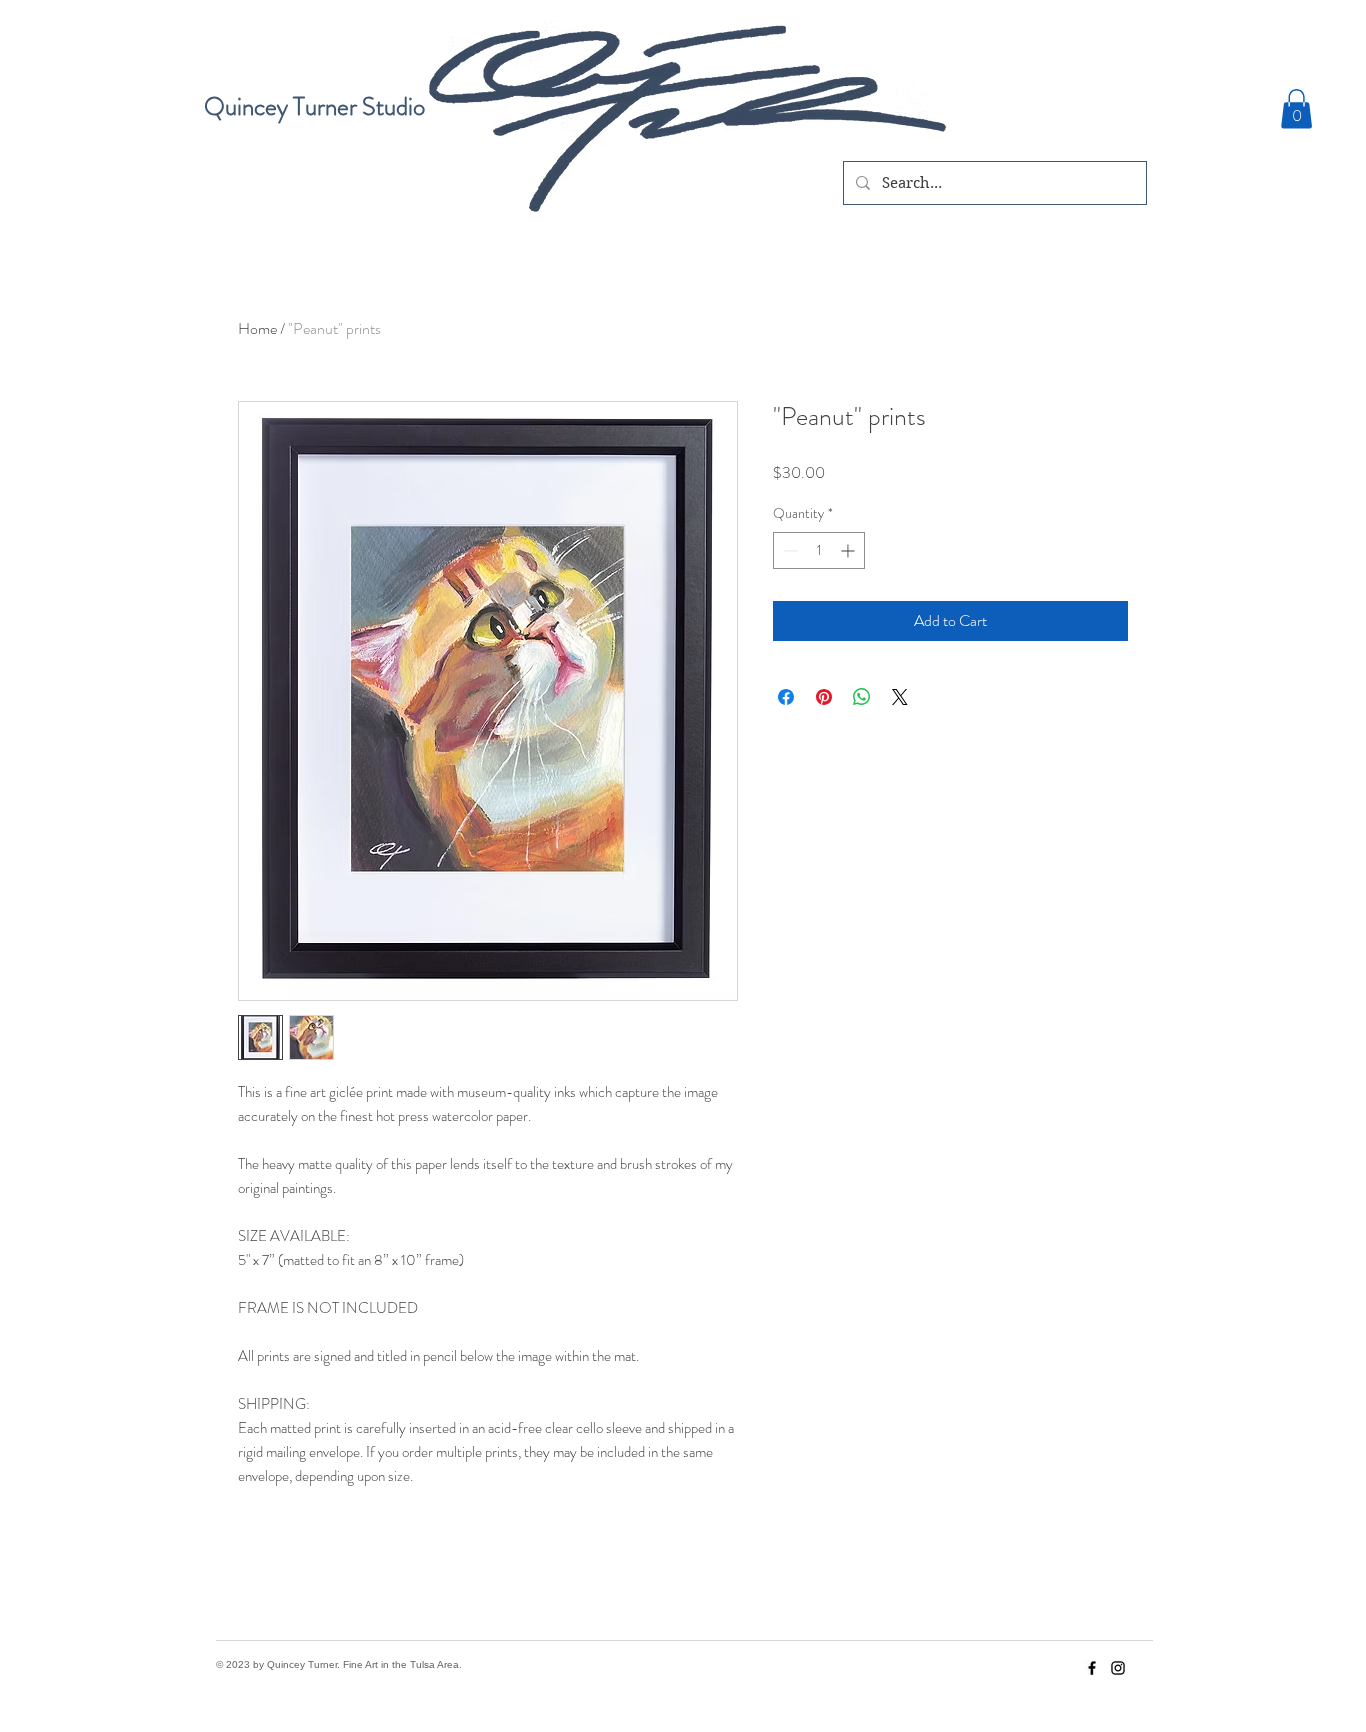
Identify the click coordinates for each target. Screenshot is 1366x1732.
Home (257, 328)
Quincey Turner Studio (314, 107)
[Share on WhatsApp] (862, 697)
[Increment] (849, 550)
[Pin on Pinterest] (824, 697)
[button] (1296, 108)
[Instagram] (1118, 1668)
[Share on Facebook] (786, 697)
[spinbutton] (819, 550)
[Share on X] (900, 697)
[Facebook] (1092, 1668)
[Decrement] (788, 550)
